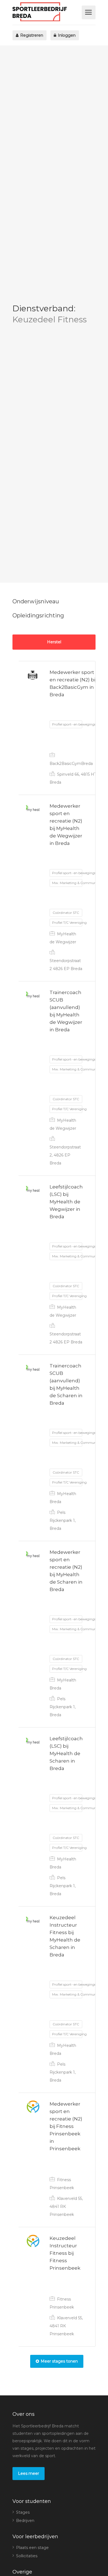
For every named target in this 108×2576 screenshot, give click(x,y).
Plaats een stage (32, 2548)
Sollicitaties (27, 2556)
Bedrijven (25, 2521)
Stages (23, 2512)
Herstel (54, 642)
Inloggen (66, 35)
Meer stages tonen (59, 2361)
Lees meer (29, 2473)
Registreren (31, 35)
